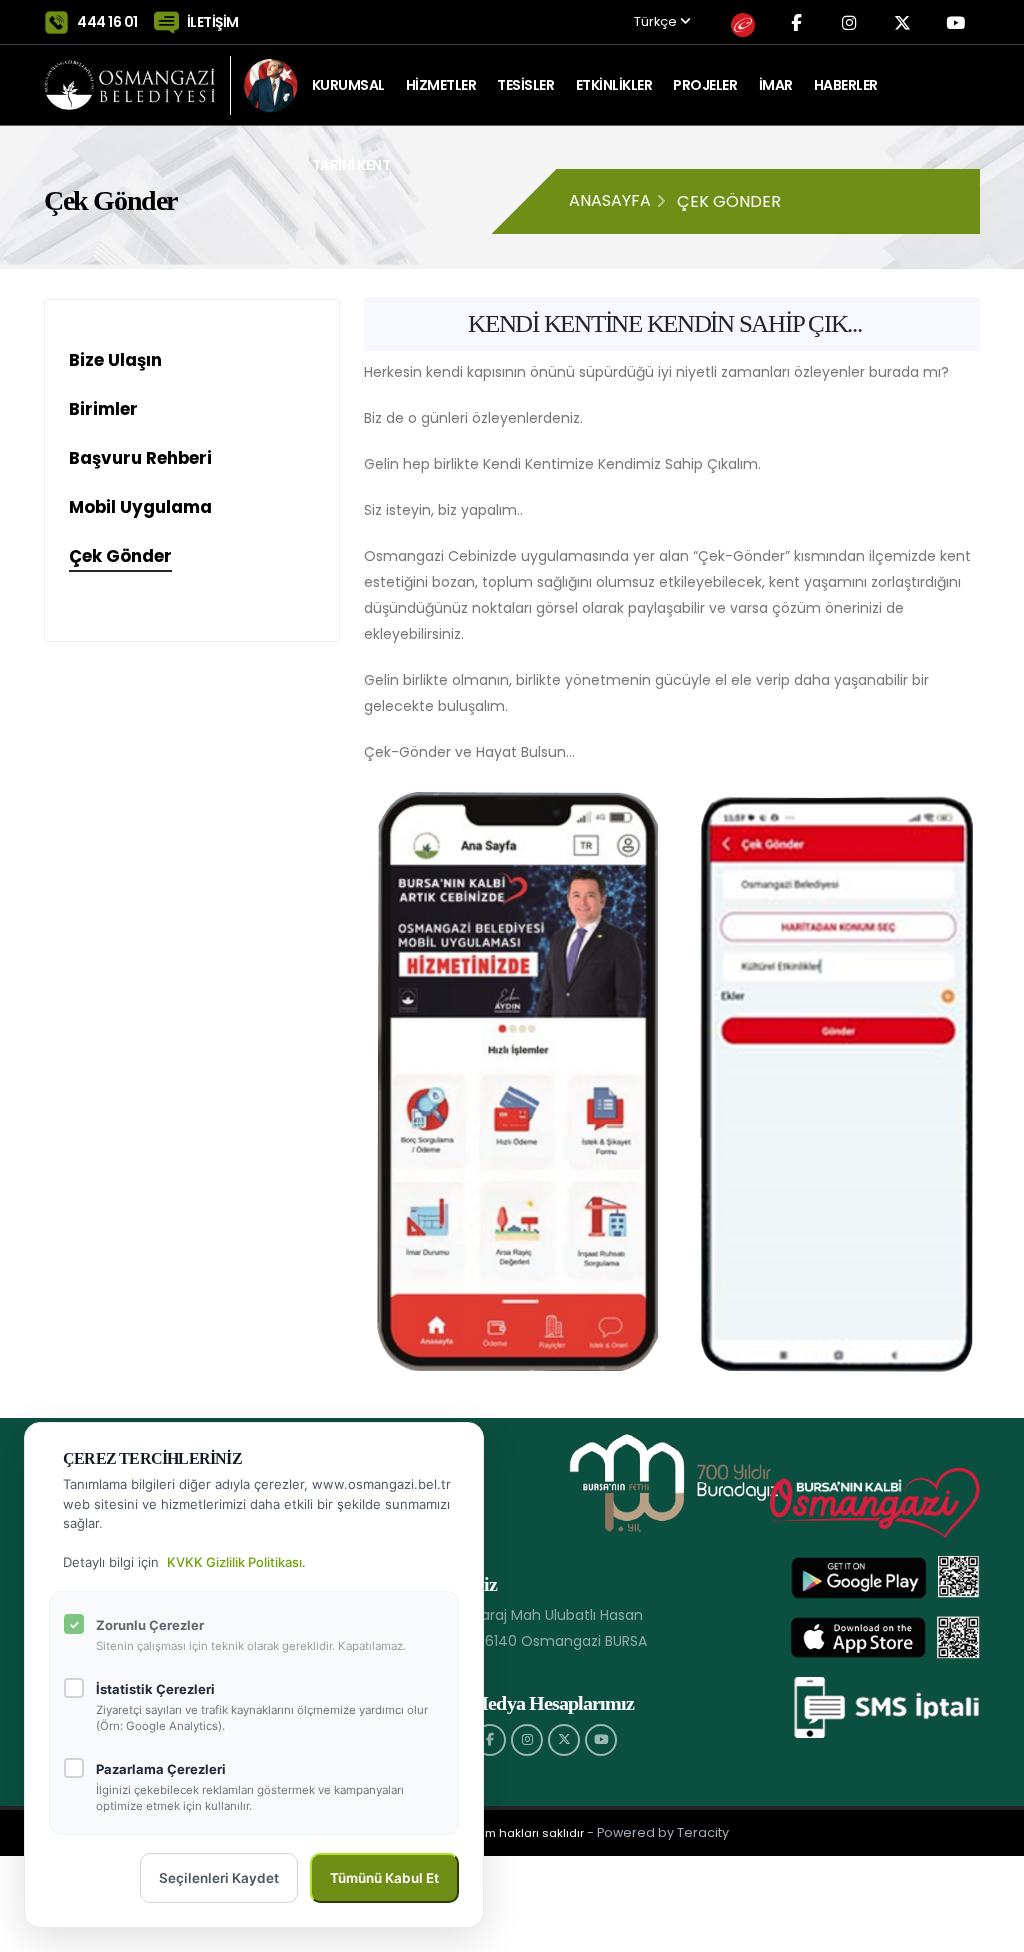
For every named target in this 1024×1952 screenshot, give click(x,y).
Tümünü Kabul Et (384, 1878)
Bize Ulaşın (115, 360)
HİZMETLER (441, 85)
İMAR (776, 85)
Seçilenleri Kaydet (219, 1878)
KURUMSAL (348, 85)
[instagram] (527, 1740)
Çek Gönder (120, 556)
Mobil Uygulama (140, 507)
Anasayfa (610, 200)
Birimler (103, 409)
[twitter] (564, 1740)
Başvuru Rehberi (140, 458)
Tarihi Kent (351, 165)
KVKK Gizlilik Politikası (234, 1562)
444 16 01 (107, 22)
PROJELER (705, 85)
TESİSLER (525, 85)
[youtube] (601, 1740)
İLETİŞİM (213, 22)
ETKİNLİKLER (614, 85)
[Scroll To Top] (989, 1929)
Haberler (846, 85)
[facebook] (490, 1740)
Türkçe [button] (657, 22)
